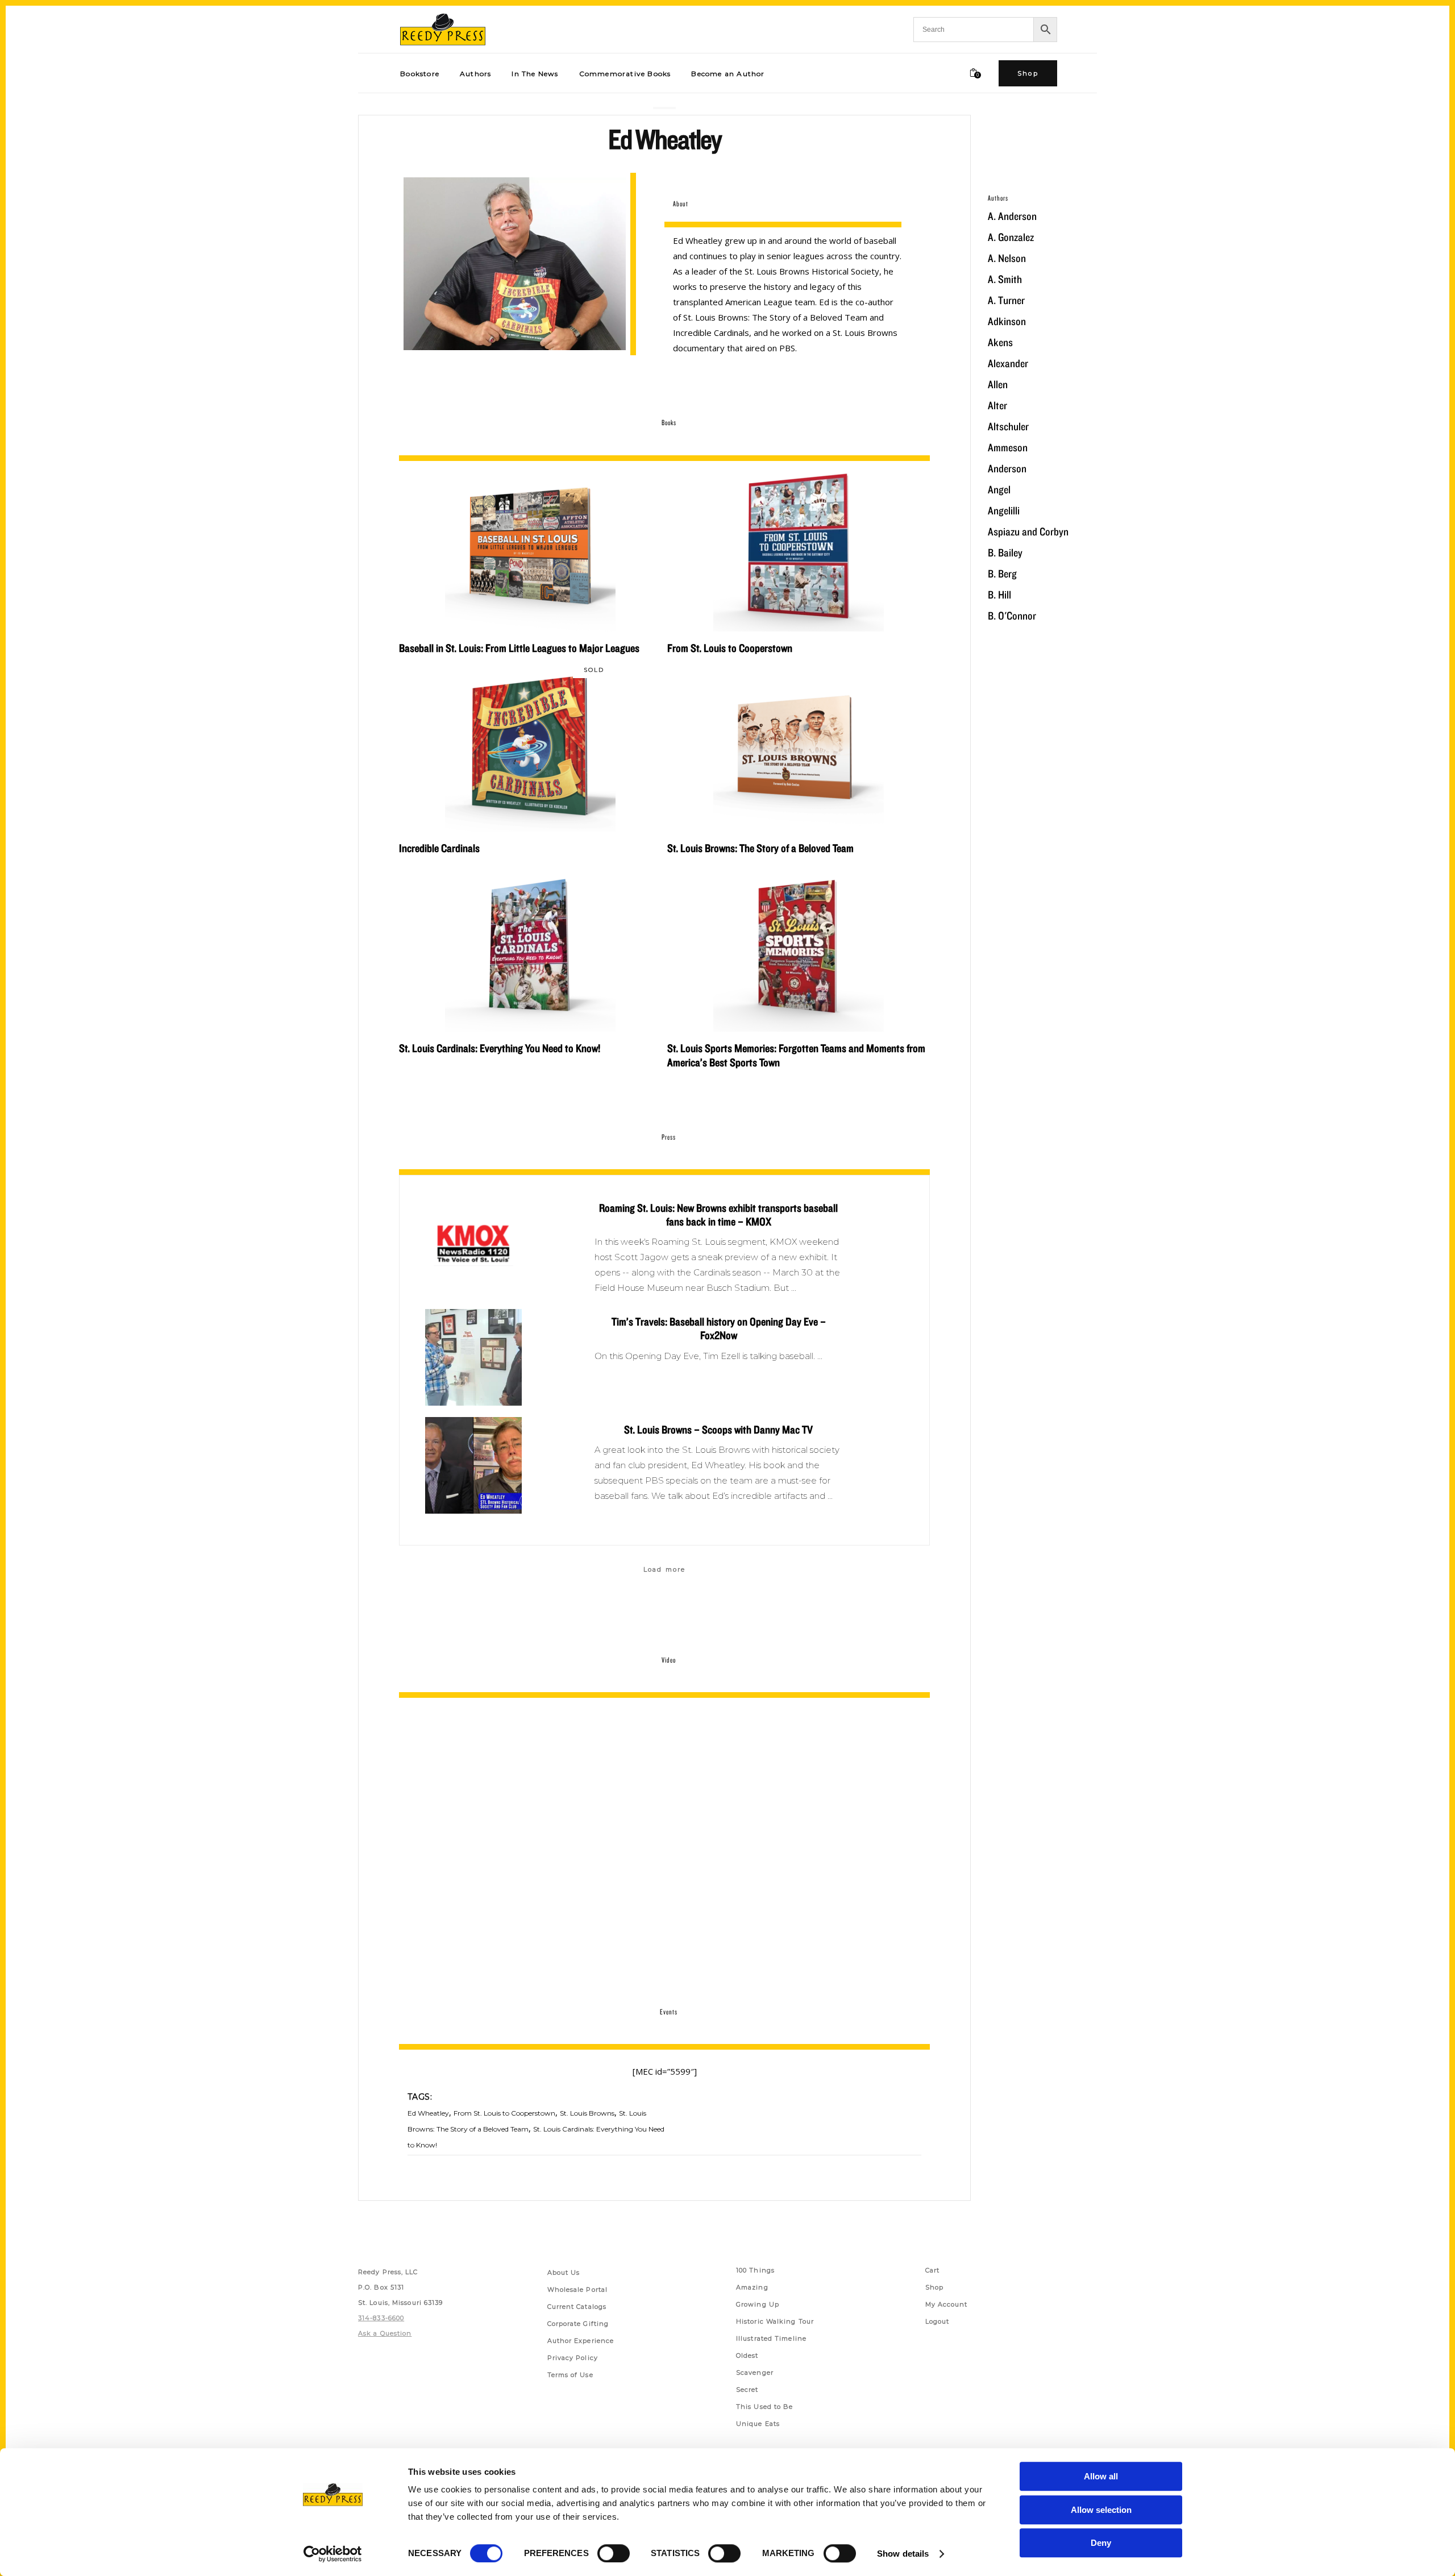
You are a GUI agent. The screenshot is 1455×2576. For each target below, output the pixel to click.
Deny (1101, 2543)
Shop (934, 2287)
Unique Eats (758, 2424)
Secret (747, 2390)
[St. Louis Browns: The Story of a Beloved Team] (799, 746)
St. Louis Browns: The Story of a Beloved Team (760, 848)
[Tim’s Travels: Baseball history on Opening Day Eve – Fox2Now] (473, 1357)
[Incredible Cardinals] (530, 746)
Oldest (747, 2355)
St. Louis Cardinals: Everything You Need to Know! (500, 1048)
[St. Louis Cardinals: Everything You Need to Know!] (530, 946)
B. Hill (999, 595)
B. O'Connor (1012, 616)
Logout (938, 2321)
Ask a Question (385, 2333)
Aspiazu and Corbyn (1028, 531)
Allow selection (1101, 2510)
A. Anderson (1012, 216)
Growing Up (758, 2304)
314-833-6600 (381, 2318)
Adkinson (1007, 321)
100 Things (755, 2270)
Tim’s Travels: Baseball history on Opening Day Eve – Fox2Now (719, 1328)
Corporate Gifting (578, 2324)
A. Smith (1005, 279)
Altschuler (1008, 426)
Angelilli (1004, 510)
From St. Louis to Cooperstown (730, 648)
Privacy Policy (573, 2358)
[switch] (614, 2553)
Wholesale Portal (578, 2290)
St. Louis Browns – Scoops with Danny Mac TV (718, 1430)
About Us (564, 2272)
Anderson (1007, 468)
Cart (932, 2270)
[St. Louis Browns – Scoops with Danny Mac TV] (473, 1465)
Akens (1000, 342)
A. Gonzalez (1011, 237)
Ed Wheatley (428, 2113)
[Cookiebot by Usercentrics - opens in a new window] (333, 2554)
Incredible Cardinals (439, 848)
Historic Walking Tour (775, 2321)
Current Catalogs (577, 2307)
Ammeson (1008, 447)
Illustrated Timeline (771, 2338)
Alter (997, 405)
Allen (998, 384)
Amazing (752, 2287)
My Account (947, 2304)
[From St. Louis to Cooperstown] (799, 546)
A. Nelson (1007, 258)
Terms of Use (570, 2375)
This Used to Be (765, 2407)
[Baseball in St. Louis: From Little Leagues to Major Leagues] (530, 546)
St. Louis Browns (587, 2113)
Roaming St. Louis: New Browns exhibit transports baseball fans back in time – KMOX (718, 1215)
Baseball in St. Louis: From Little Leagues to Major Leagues (519, 648)
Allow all (1101, 2476)
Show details (903, 2554)
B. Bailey (1005, 552)
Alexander (1008, 363)
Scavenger (755, 2373)
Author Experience (581, 2341)
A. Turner (1006, 300)
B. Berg (1002, 574)
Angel (999, 489)
